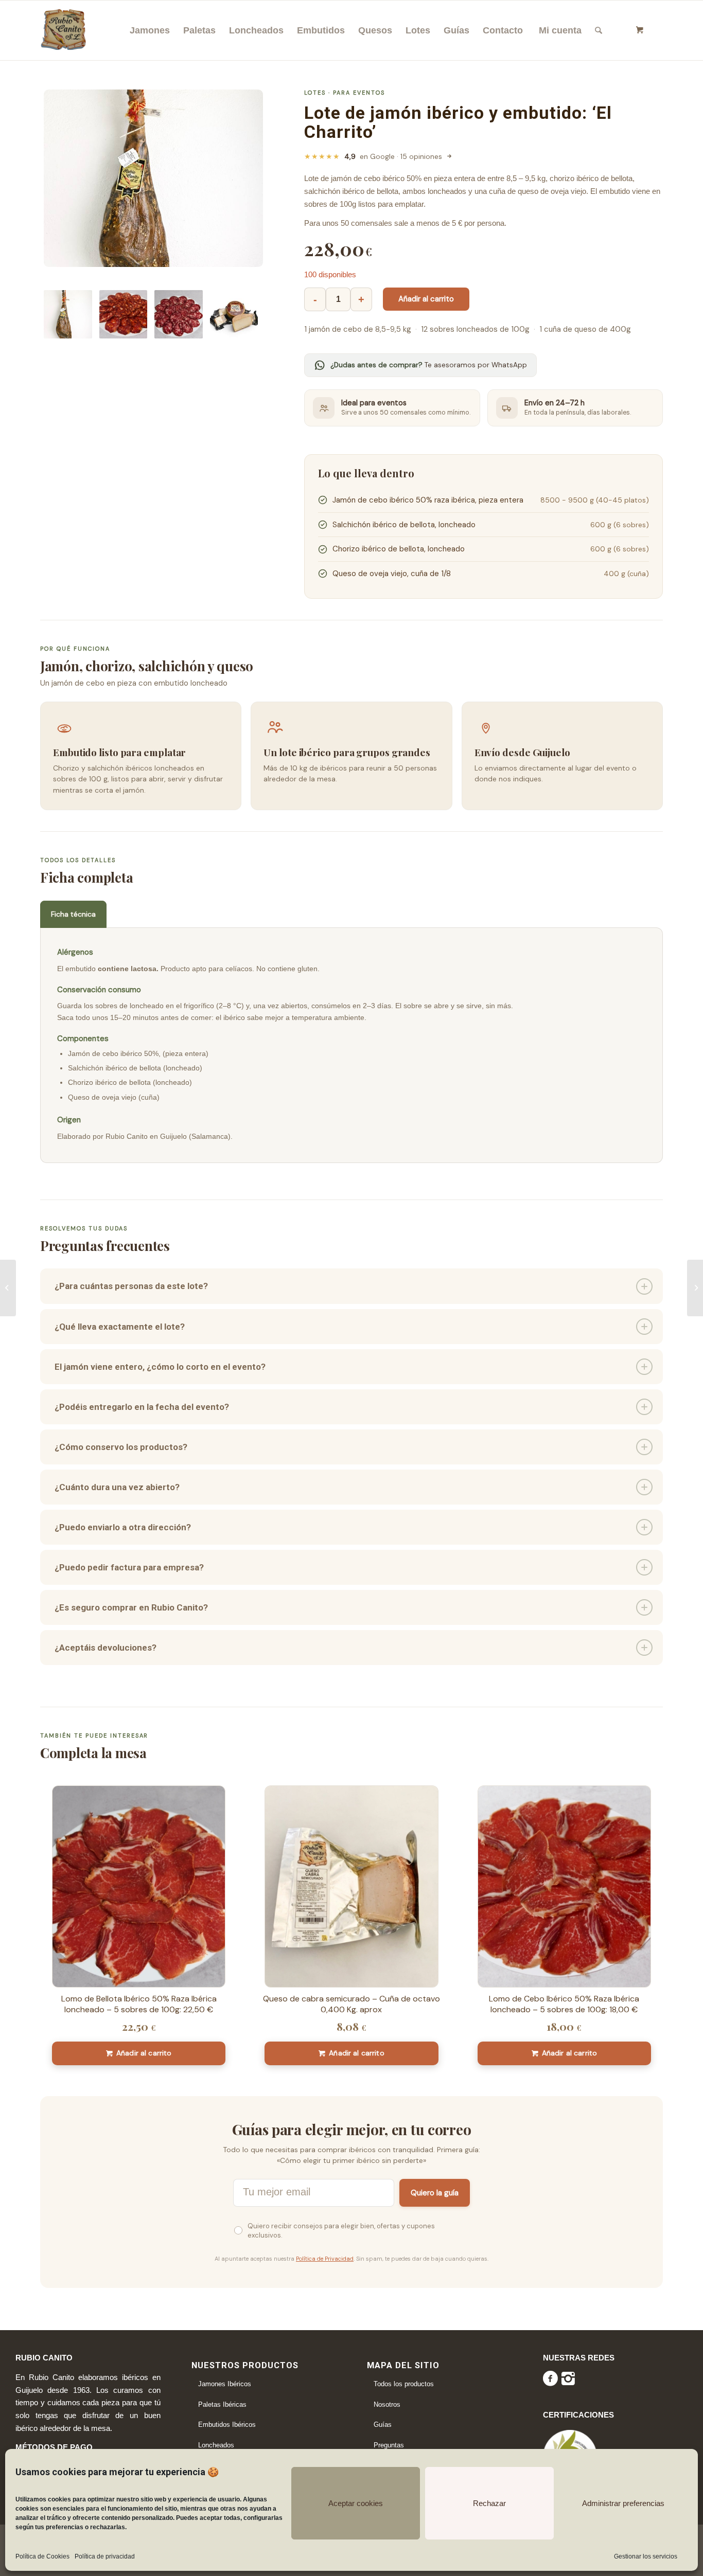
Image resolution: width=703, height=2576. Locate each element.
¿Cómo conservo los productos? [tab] (121, 1447)
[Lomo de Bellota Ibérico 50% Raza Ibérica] (695, 1288)
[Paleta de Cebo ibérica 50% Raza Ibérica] (8, 1288)
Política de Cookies (42, 2556)
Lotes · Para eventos (345, 93)
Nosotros (387, 2404)
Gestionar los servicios (646, 2556)
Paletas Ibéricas (222, 2404)
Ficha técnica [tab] (73, 914)
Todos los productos (404, 2384)
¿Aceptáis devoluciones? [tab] (106, 1648)
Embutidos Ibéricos (227, 2425)
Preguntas (389, 2445)
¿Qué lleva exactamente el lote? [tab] (120, 1327)
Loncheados (216, 2445)
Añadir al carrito (426, 299)
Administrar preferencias (623, 2503)
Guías (383, 2425)
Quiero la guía (435, 2193)
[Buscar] (599, 30)
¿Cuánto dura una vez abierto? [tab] (117, 1487)
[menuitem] (150, 30)
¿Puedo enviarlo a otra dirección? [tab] (123, 1527)
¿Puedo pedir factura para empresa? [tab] (129, 1567)
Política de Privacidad (325, 2259)
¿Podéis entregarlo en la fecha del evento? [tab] (142, 1407)
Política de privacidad (105, 2556)
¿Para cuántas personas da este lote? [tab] (131, 1286)
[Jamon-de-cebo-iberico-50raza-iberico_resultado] (153, 178)
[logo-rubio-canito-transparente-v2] (64, 27)
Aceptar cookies (356, 2503)
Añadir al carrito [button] (144, 2053)
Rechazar (489, 2503)
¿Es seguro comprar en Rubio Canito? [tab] (131, 1607)
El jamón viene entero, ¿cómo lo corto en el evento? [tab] (160, 1367)
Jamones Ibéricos (225, 2384)
